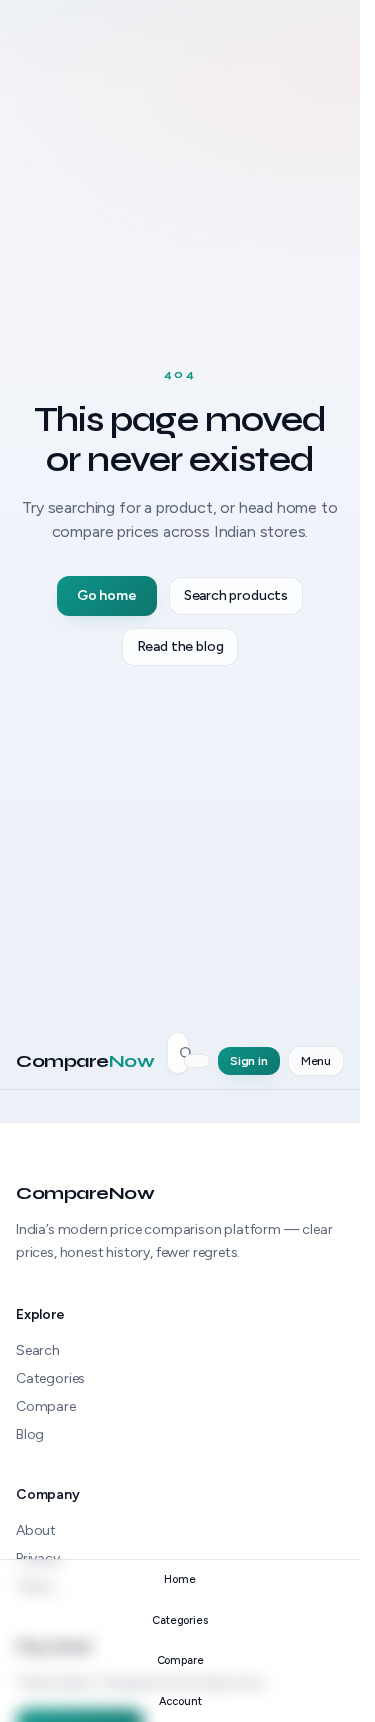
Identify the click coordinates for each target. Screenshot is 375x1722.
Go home (107, 595)
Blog (30, 1434)
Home (179, 1579)
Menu (316, 1061)
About (36, 1530)
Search (38, 1350)
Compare (85, 1061)
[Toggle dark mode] (197, 1061)
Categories (50, 1378)
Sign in (249, 1061)
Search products (236, 595)
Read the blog (180, 646)
